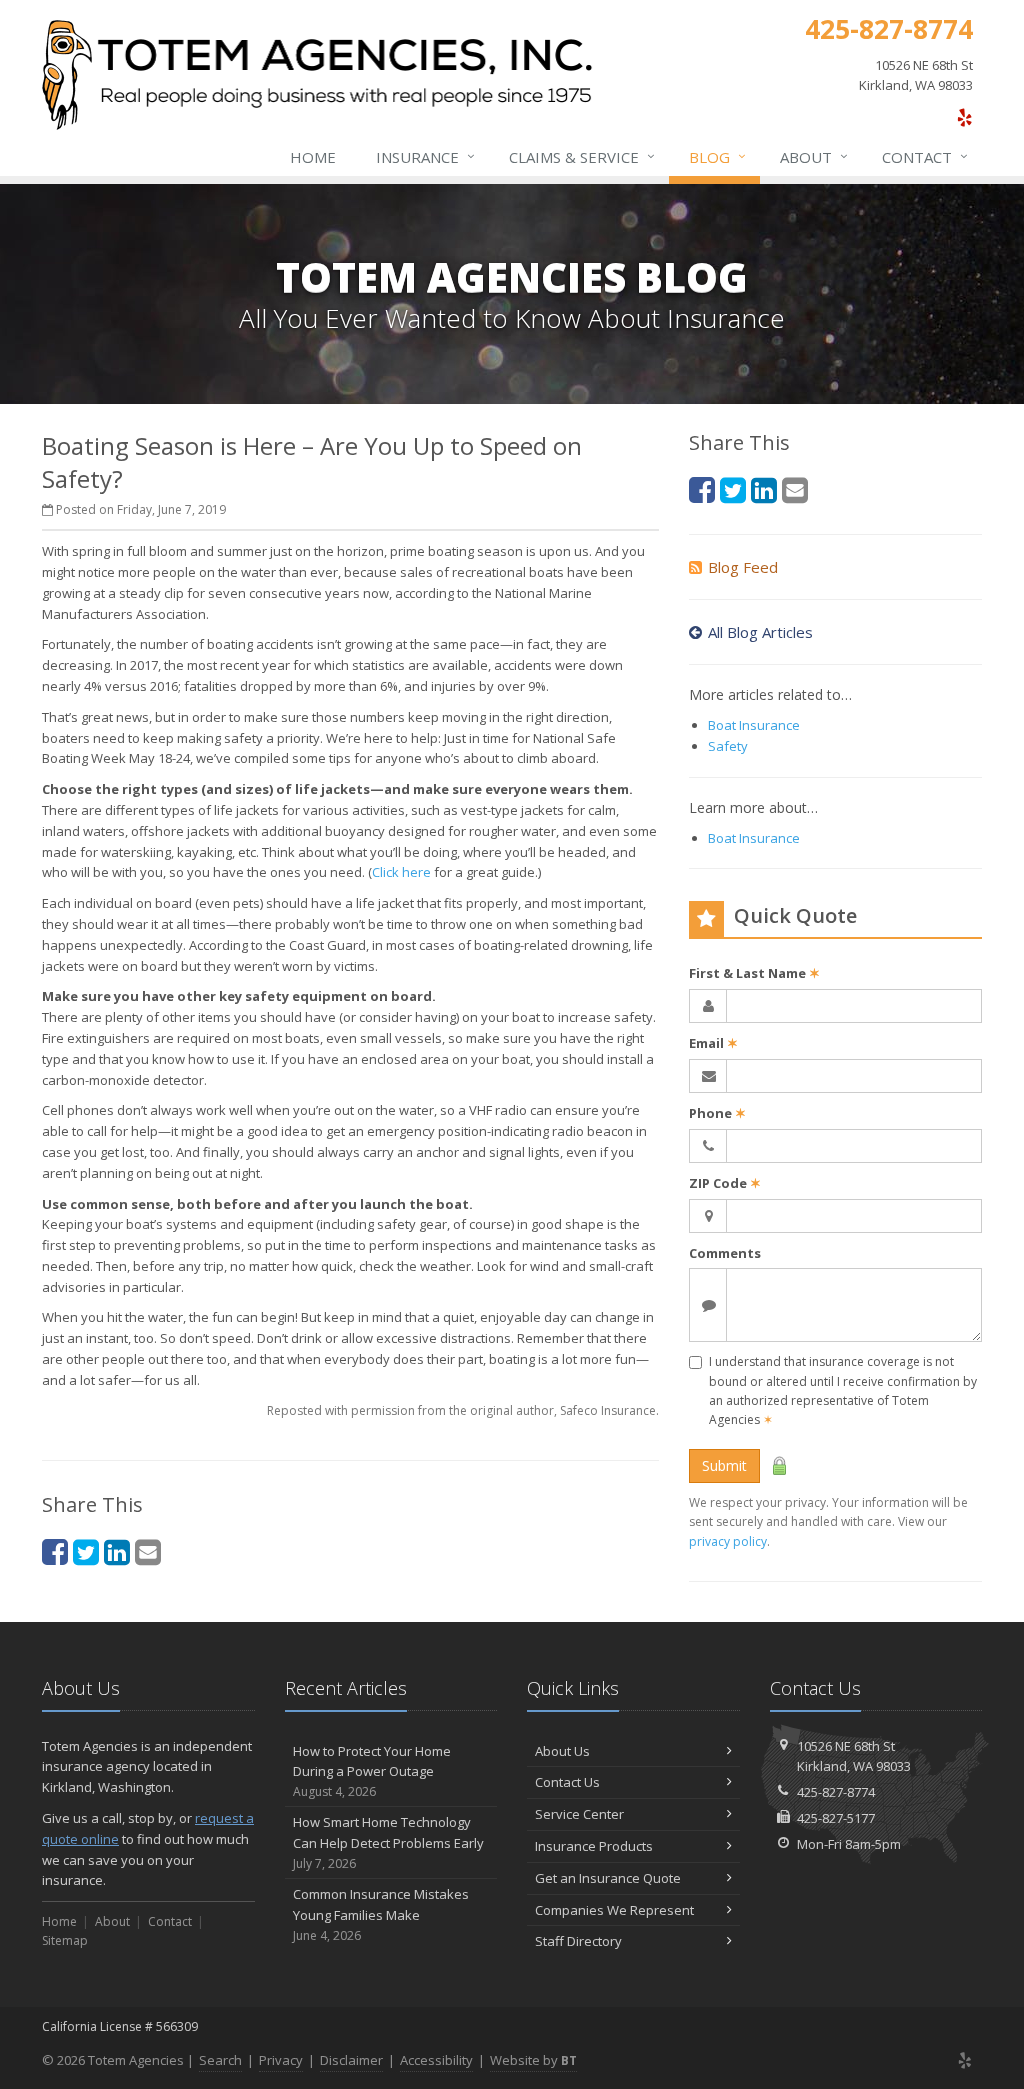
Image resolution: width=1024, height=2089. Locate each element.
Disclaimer (351, 2060)
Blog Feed (743, 567)
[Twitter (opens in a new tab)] (86, 1551)
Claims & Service (582, 156)
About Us (562, 1751)
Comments (725, 1253)
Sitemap (65, 1940)
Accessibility (436, 2060)
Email (713, 1043)
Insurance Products (594, 1846)
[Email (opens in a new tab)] (148, 1551)
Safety (728, 746)
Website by (533, 2060)
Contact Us (567, 1782)
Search (220, 2060)
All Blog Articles (760, 632)
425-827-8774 (836, 1792)
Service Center (579, 1814)
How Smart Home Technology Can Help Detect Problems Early (388, 1842)
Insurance (425, 156)
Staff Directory (578, 1941)
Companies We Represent (614, 1910)
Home (313, 157)
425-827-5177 (836, 1818)
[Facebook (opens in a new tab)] (55, 1551)
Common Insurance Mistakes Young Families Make (381, 1914)
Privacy (281, 2060)
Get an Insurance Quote (608, 1878)
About (814, 156)
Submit (724, 1465)
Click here (401, 872)
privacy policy (728, 1541)
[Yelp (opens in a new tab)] (964, 117)
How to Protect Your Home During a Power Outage (372, 1771)
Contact (925, 156)
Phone (717, 1113)
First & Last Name (754, 973)
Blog (717, 156)
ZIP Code (725, 1183)
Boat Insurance (754, 725)
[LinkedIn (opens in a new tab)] (117, 1551)
